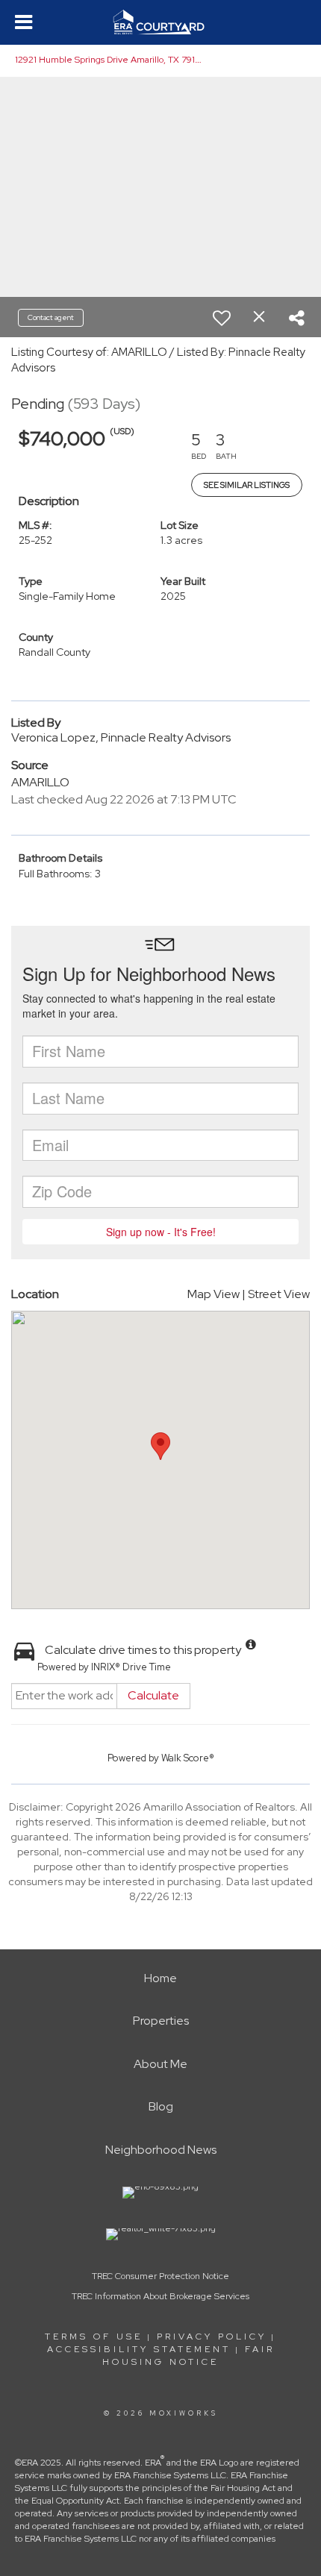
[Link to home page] (161, 22)
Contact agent (51, 317)
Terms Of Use (94, 2337)
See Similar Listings (247, 485)
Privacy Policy (212, 2337)
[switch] (222, 318)
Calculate (153, 1695)
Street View (279, 1294)
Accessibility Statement (139, 2349)
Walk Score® (188, 1758)
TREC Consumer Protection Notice (160, 2276)
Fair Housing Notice (188, 2356)
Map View (214, 1294)
